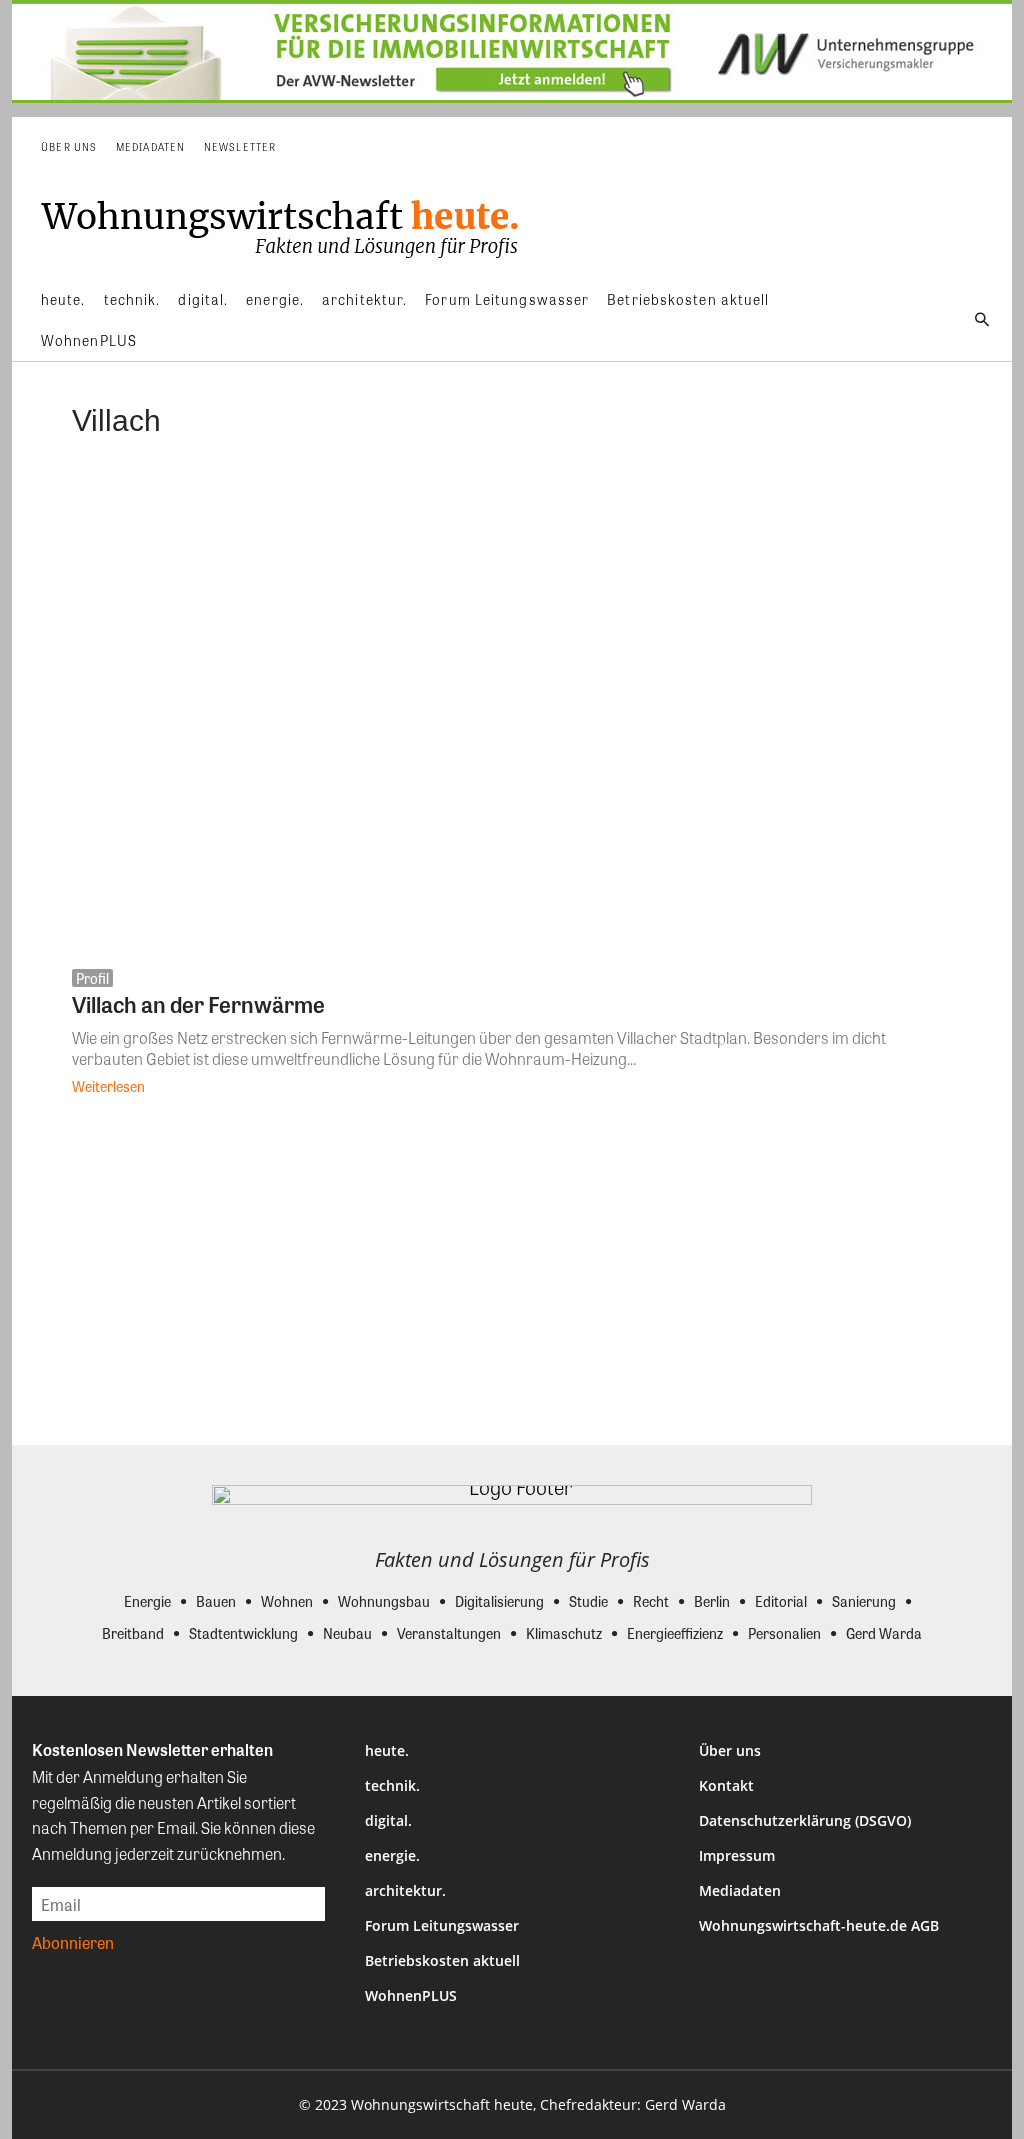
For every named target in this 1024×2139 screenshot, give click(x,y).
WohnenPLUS (411, 1995)
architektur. (405, 1890)
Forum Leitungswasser (442, 1925)
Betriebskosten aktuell (442, 1960)
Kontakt (726, 1785)
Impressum (737, 1855)
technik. (392, 1785)
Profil (92, 978)
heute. (387, 1750)
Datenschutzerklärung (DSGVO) (805, 1820)
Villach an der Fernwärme (198, 1004)
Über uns (730, 1750)
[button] (982, 320)
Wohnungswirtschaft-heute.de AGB (819, 1925)
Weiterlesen (108, 1086)
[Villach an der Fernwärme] (512, 710)
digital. (388, 1820)
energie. (392, 1855)
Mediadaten (740, 1890)
